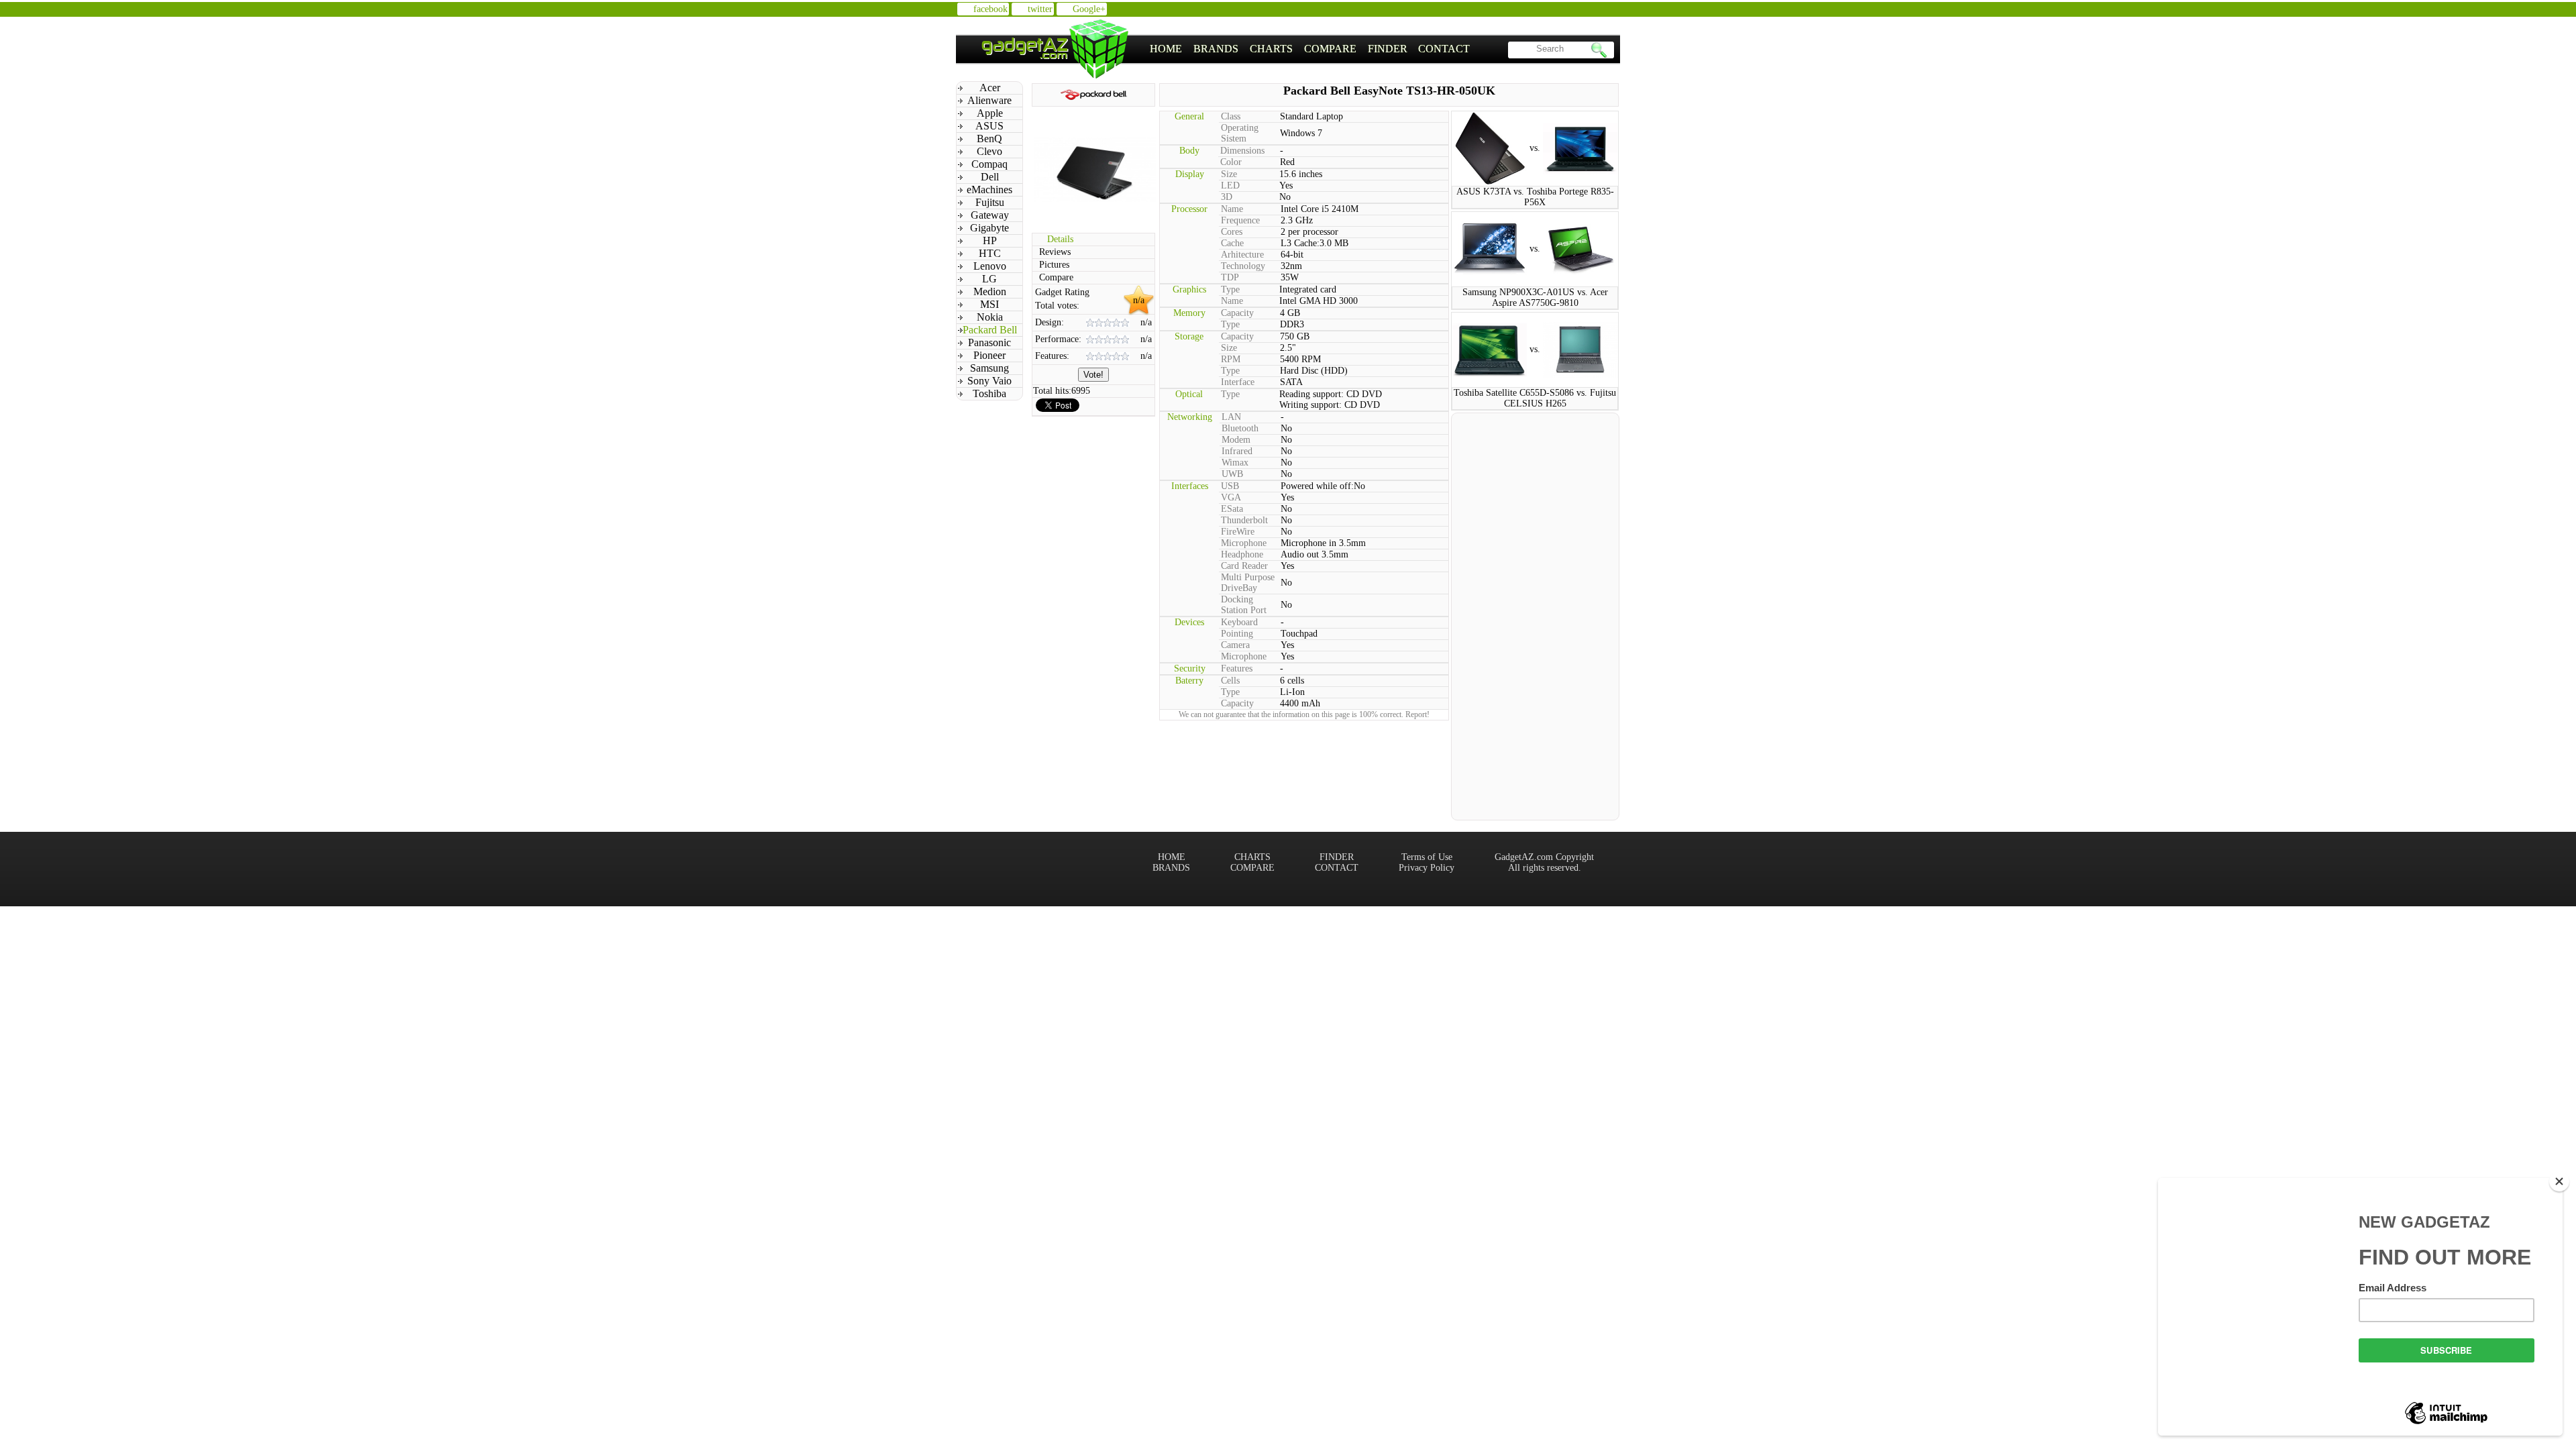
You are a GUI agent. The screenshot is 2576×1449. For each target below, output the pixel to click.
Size (1229, 174)
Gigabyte (989, 228)
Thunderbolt (1244, 520)
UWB (1232, 474)
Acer (990, 88)
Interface (1238, 382)
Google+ (1089, 9)
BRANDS (1216, 49)
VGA (1231, 497)
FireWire (1238, 532)
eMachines (989, 190)
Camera (1235, 645)
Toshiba (989, 393)
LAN (1231, 417)
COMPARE (1330, 49)
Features (1237, 668)
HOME (1166, 49)
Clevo (989, 151)
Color (1231, 162)
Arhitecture (1242, 255)
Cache (1232, 243)
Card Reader (1244, 566)
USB (1230, 486)
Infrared (1237, 451)
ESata (1232, 509)
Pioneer (989, 355)
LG (989, 279)
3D (1227, 197)
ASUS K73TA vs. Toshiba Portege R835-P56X (1535, 197)
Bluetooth (1240, 428)
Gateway (990, 215)
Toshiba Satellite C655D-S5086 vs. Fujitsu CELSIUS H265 (1535, 398)
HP (990, 240)
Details (1060, 239)
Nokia (990, 317)
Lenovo (990, 266)
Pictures (1054, 265)
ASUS (989, 126)
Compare (1056, 277)
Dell (990, 177)
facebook (990, 9)
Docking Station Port (1244, 605)
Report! (1417, 714)
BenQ (989, 139)
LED (1230, 185)
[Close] (2559, 1181)
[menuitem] (1166, 49)
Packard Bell (990, 330)
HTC (990, 253)
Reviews (1055, 252)
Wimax (1235, 463)
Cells (1230, 681)
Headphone (1242, 554)
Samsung (989, 368)
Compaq (989, 164)
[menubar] (1310, 49)
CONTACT (1444, 49)
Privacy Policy (1427, 868)
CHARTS (1271, 49)
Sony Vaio (989, 381)
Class (1231, 116)
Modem (1236, 440)
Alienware (989, 100)
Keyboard (1239, 622)
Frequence (1240, 220)
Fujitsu (990, 202)
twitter (1040, 9)
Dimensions (1242, 151)
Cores (1232, 232)
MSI (989, 304)
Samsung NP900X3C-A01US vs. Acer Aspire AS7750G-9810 (1535, 298)
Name (1232, 209)
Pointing (1237, 634)
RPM (1231, 359)
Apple (990, 113)
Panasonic (989, 342)
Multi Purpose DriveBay (1248, 583)
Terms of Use (1427, 857)
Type (1230, 289)
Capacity (1237, 313)
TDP (1230, 277)
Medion (990, 291)
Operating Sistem (1240, 133)
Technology (1243, 266)
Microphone (1244, 543)
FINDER (1388, 49)
